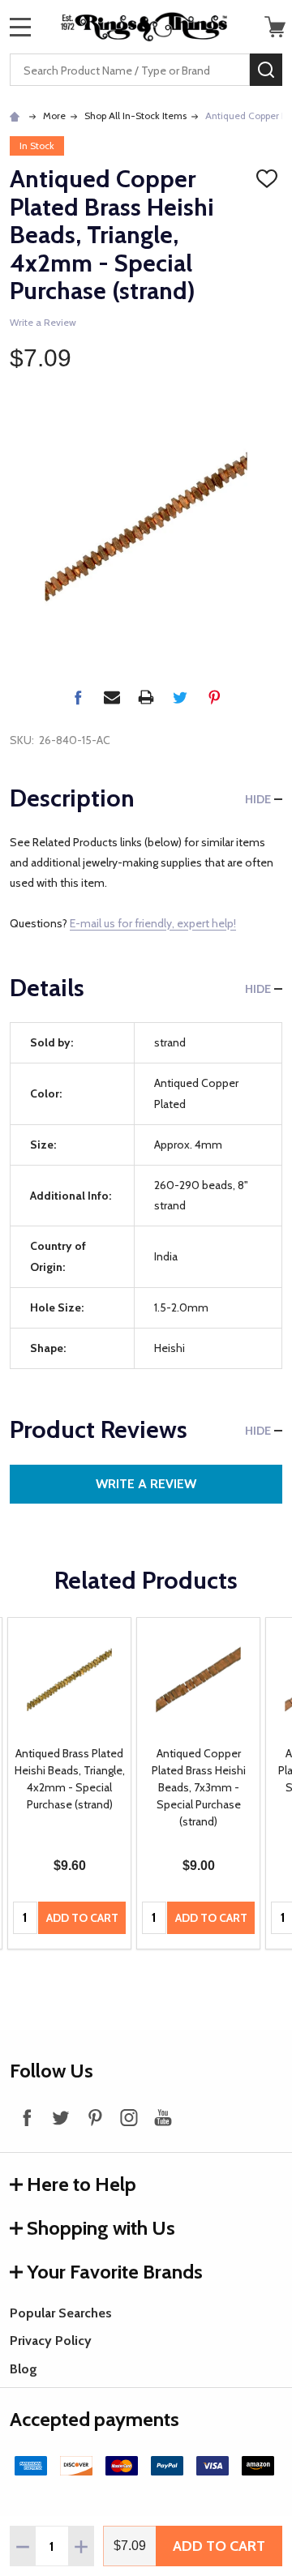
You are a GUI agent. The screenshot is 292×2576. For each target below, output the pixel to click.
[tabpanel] (69, 1783)
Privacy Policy (51, 2341)
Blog (24, 2369)
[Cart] (275, 27)
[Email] (112, 697)
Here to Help (82, 2184)
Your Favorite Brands (115, 2272)
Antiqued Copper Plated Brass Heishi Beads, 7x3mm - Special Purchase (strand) (199, 1787)
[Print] (146, 697)
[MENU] (20, 27)
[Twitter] (180, 697)
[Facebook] (78, 697)
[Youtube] (163, 2117)
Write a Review (43, 322)
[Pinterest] (214, 697)
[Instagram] (129, 2117)
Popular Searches (61, 2313)
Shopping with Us (101, 2228)
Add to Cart (219, 2546)
